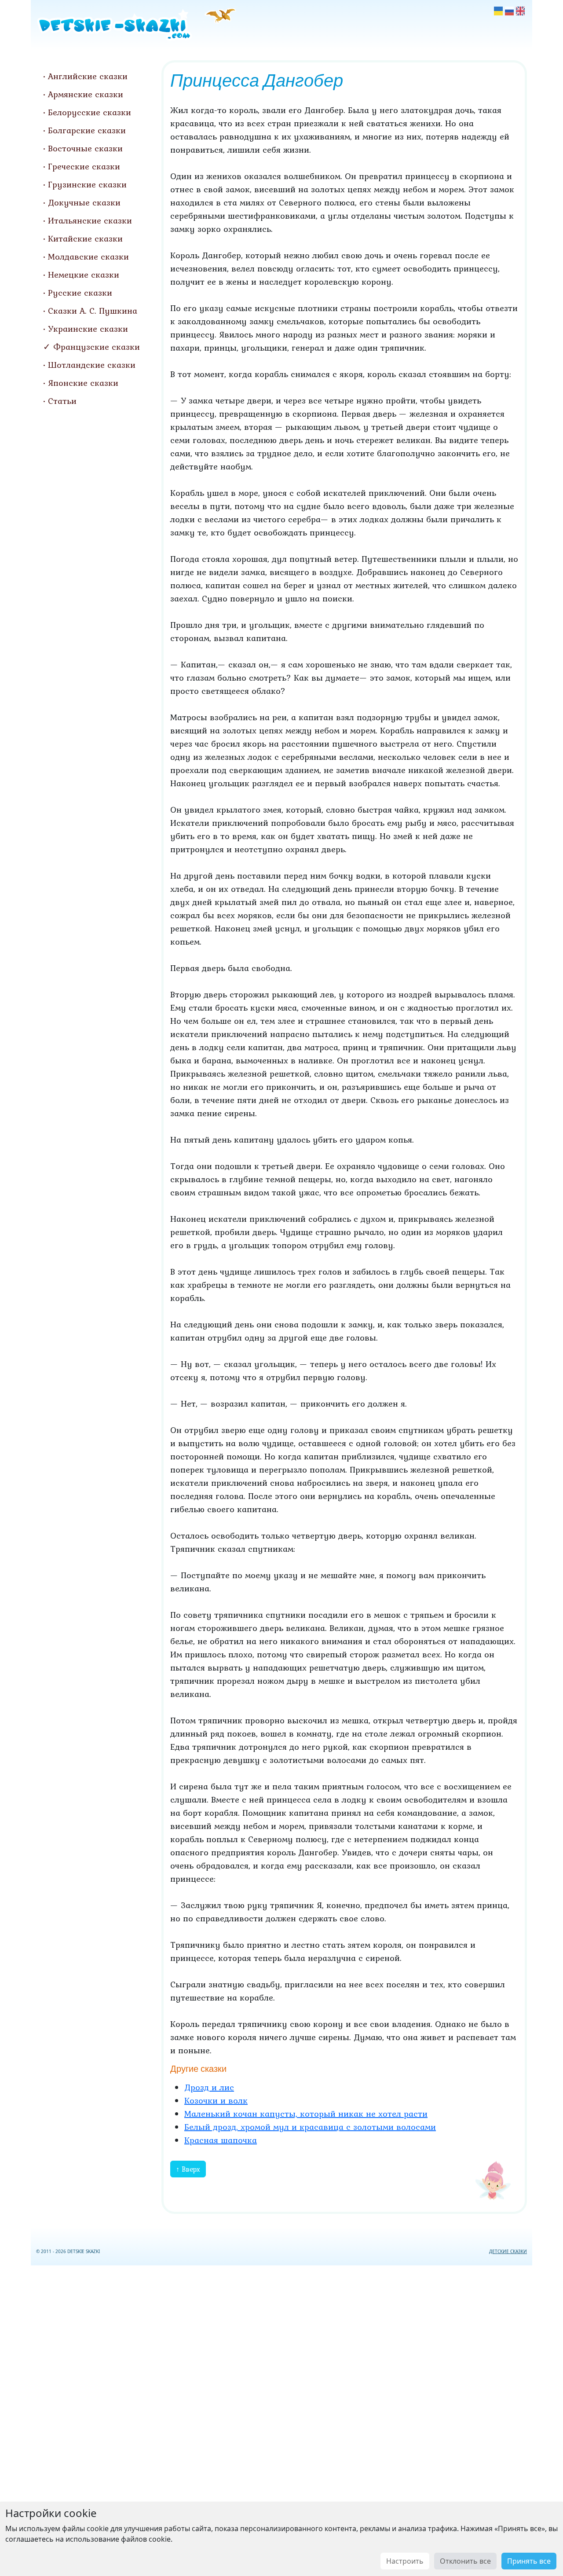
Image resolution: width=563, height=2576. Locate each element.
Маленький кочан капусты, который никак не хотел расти (306, 2114)
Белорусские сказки (90, 112)
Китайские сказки (85, 238)
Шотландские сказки (92, 365)
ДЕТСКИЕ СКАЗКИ (508, 2251)
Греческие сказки (84, 166)
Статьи (62, 401)
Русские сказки (80, 293)
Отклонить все (465, 2561)
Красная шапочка (221, 2140)
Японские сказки (83, 383)
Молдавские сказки (88, 257)
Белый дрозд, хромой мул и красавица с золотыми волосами (310, 2127)
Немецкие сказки (84, 275)
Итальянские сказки (90, 220)
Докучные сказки (84, 202)
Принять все (529, 2561)
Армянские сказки (86, 94)
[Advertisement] (281, 2419)
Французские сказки (97, 347)
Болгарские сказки (87, 130)
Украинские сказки (88, 329)
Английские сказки (88, 76)
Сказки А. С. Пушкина (93, 311)
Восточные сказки (85, 148)
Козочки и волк (216, 2100)
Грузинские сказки (87, 184)
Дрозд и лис (209, 2087)
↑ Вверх (188, 2169)
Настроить (405, 2561)
